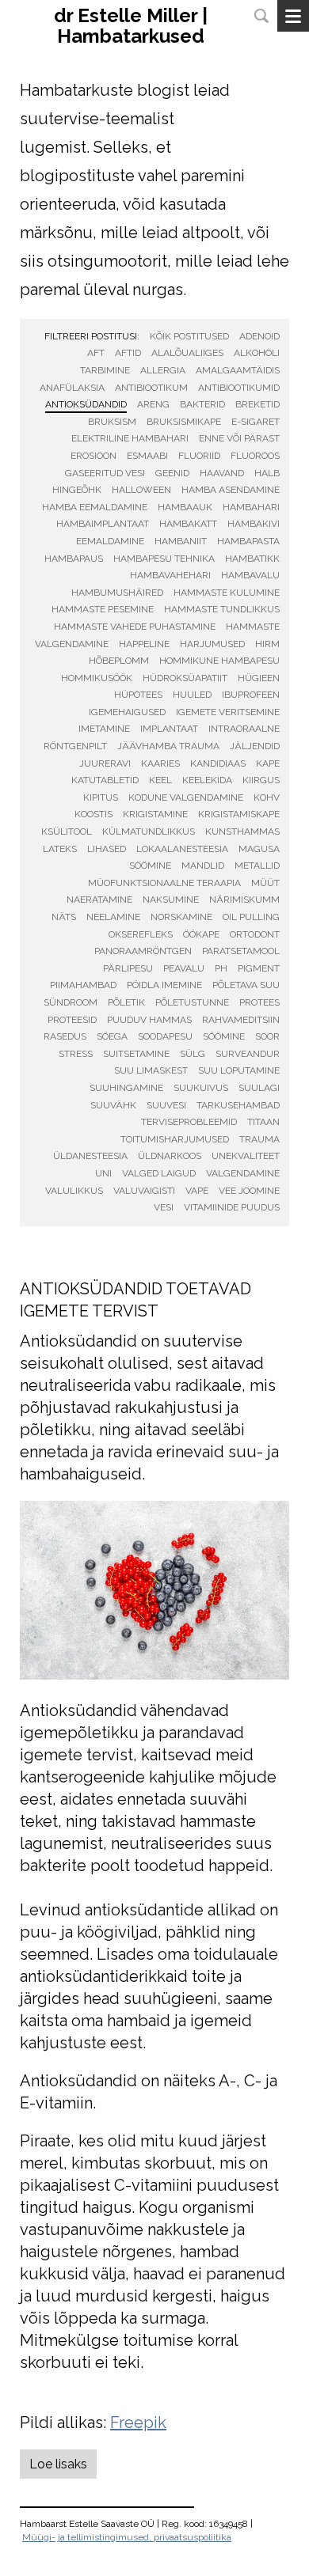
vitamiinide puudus (232, 1207)
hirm (267, 644)
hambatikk (252, 559)
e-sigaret (256, 422)
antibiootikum (151, 388)
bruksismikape (184, 422)
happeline (144, 644)
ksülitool (67, 832)
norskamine (181, 917)
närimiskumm (244, 900)
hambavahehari (170, 575)
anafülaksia (72, 388)
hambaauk (185, 507)
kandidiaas (218, 763)
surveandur (248, 1054)
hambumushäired (117, 593)
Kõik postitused (189, 336)
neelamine (113, 917)
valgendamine (243, 1173)
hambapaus (74, 559)
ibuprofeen (251, 695)
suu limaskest (151, 1070)
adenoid (259, 336)
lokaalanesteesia (182, 849)
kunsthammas (242, 832)
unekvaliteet (246, 1156)
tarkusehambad (238, 1105)
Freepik (138, 2423)
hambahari (251, 507)
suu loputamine (239, 1070)
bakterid (202, 404)
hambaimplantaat (103, 524)
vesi (164, 1207)
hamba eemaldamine (95, 507)
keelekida (207, 780)
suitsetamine (136, 1054)
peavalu (184, 968)
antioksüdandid (86, 404)
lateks (60, 849)
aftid (128, 353)
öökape (201, 934)
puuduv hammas (149, 1020)
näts (64, 917)
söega (112, 1036)
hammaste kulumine (227, 593)
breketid (257, 404)
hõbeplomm (119, 661)
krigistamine (155, 814)
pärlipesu (128, 968)
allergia (163, 370)
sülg (193, 1054)
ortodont (255, 934)
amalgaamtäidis (238, 370)
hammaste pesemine (103, 609)
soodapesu (165, 1036)
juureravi (105, 763)
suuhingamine (126, 1088)
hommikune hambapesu (219, 661)
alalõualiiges (187, 353)
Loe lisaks (58, 2464)
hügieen (259, 678)
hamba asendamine (231, 490)
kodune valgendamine (186, 797)
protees (259, 1002)
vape (197, 1191)
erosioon (93, 456)
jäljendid (255, 746)
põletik (126, 1002)
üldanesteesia (90, 1156)
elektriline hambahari (130, 438)
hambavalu (250, 575)
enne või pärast (239, 438)
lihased (107, 849)
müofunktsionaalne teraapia (164, 883)
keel (160, 780)
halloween (141, 490)
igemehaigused (127, 712)
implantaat (169, 729)
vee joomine (249, 1191)
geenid (172, 473)
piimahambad (83, 985)
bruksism (112, 422)
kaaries (160, 763)
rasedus (65, 1036)
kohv (267, 797)
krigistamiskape (239, 814)
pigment (259, 968)
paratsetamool (241, 951)
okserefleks (141, 934)
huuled (192, 695)
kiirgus (261, 780)
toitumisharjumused (175, 1139)
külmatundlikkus (149, 832)
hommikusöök (97, 678)
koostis (93, 814)
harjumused (212, 644)
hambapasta (248, 541)
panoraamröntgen (143, 951)
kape (268, 763)
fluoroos (255, 456)
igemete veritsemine (228, 712)
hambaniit (181, 541)
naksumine (171, 900)
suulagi (259, 1088)
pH (221, 968)
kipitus (101, 797)
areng (153, 404)
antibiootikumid (239, 388)
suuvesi (166, 1105)
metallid (257, 866)
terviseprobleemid (189, 1122)
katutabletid (105, 780)
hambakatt (188, 524)
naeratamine (99, 900)
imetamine (104, 729)
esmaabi (147, 456)
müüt (265, 883)
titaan (263, 1122)
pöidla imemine (164, 985)
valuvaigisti (144, 1191)
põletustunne (192, 1002)
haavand (222, 473)
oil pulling (251, 917)
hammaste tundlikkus (222, 609)
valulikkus (74, 1191)
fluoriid (199, 456)
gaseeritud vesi (105, 473)
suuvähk (113, 1105)
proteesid (72, 1020)
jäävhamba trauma (168, 746)
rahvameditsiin (241, 1020)
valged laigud (159, 1173)
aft (96, 353)
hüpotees (138, 695)
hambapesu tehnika (164, 559)
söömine (224, 1036)
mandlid (203, 866)
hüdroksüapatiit (185, 678)
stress (76, 1054)
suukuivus (201, 1088)
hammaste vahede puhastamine (135, 627)
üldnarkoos (170, 1156)
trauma (259, 1139)
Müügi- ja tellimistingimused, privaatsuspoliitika (127, 2537)
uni (103, 1173)
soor (267, 1036)
